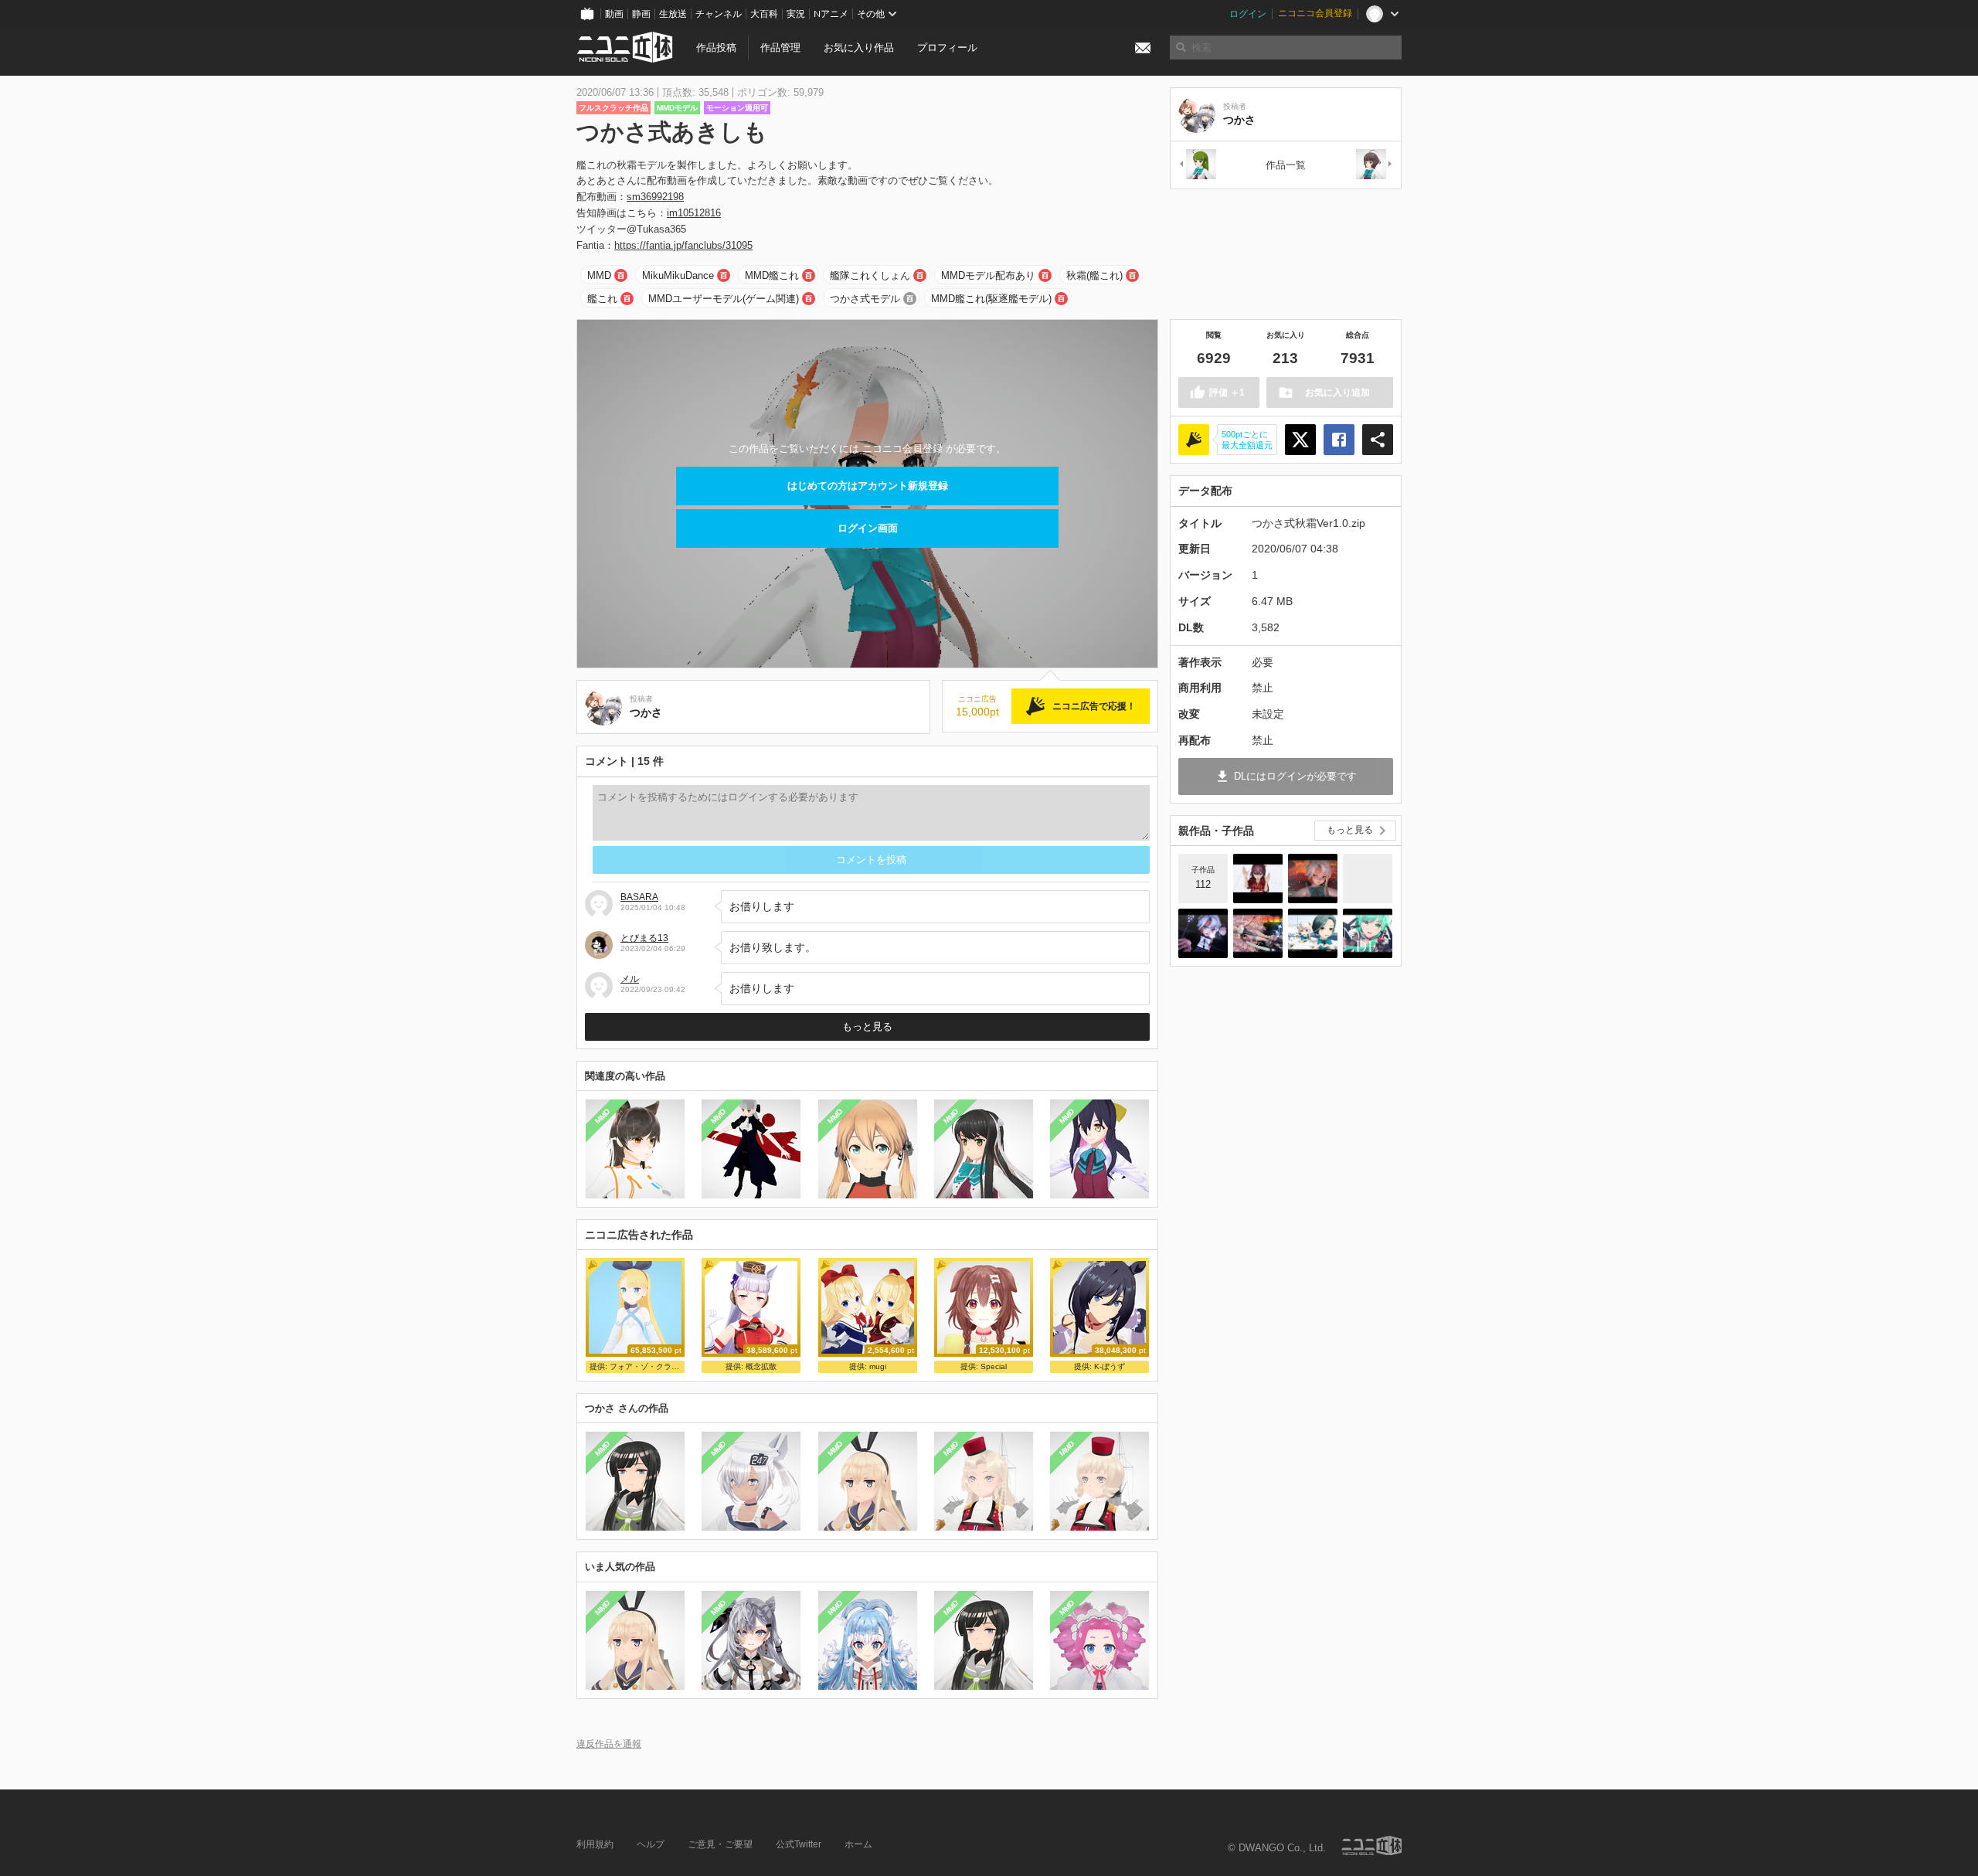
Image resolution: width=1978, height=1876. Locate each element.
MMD (599, 275)
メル (630, 979)
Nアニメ (831, 14)
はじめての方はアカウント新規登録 (868, 486)
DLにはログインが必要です (1295, 776)
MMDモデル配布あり (988, 275)
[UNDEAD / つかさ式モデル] (1368, 933)
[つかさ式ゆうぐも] (1197, 165)
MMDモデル (677, 108)
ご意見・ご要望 (720, 1844)
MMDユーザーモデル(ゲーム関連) (724, 299)
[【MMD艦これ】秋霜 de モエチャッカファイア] (1313, 879)
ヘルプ (651, 1844)
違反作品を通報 (609, 1743)
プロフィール (947, 48)
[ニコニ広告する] (1194, 440)
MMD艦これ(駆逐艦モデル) (991, 299)
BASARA (639, 897)
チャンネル (719, 14)
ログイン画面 (868, 528)
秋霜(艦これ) (1094, 275)
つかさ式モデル (865, 299)
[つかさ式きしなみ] (1375, 165)
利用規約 (595, 1844)
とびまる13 (644, 938)
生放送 (673, 14)
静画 (641, 14)
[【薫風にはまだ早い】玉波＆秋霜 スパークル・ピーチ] (1313, 933)
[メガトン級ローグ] (1368, 879)
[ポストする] (1300, 440)
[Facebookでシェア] (1339, 440)
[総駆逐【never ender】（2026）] (1258, 879)
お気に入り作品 (859, 48)
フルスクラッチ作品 (613, 108)
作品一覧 (1286, 165)
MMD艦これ (772, 275)
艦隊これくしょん (870, 275)
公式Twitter (799, 1844)
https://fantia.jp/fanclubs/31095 (683, 245)
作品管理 (780, 48)
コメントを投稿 (871, 860)
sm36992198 (655, 197)
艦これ (602, 299)
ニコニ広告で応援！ (1094, 706)
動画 (614, 14)
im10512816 (694, 213)
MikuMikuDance (678, 275)
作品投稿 (716, 48)
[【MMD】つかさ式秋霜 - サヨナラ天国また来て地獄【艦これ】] (1203, 933)
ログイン (1248, 14)
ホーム (858, 1844)
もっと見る (867, 1026)
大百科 (764, 14)
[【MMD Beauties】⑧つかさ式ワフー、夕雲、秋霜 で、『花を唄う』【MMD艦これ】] (1258, 933)
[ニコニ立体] (1371, 1845)
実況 (796, 14)
